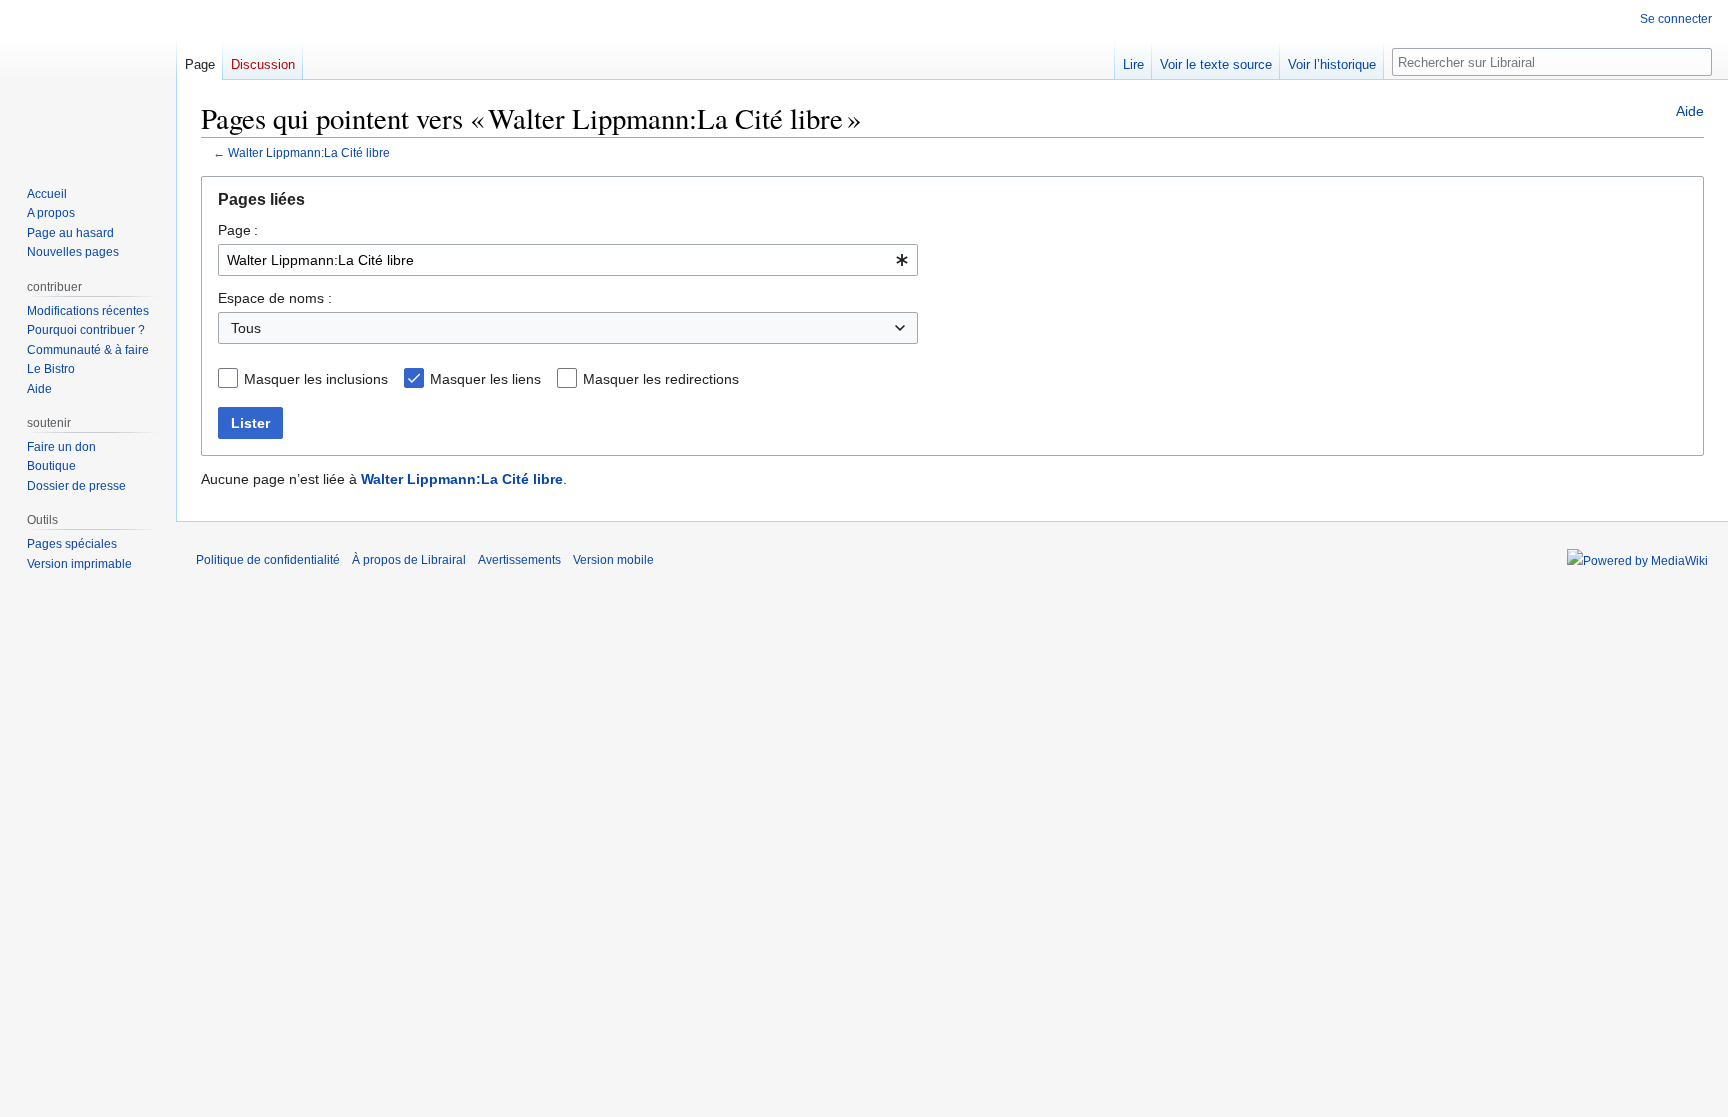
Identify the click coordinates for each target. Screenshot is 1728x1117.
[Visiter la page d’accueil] (88, 80)
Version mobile (613, 560)
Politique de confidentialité (268, 560)
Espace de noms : (275, 298)
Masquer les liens (485, 379)
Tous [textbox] (246, 328)
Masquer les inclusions (316, 379)
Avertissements (519, 560)
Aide (1690, 111)
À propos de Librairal (409, 560)
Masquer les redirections (661, 379)
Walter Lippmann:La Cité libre (309, 152)
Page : (238, 230)
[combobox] (568, 260)
